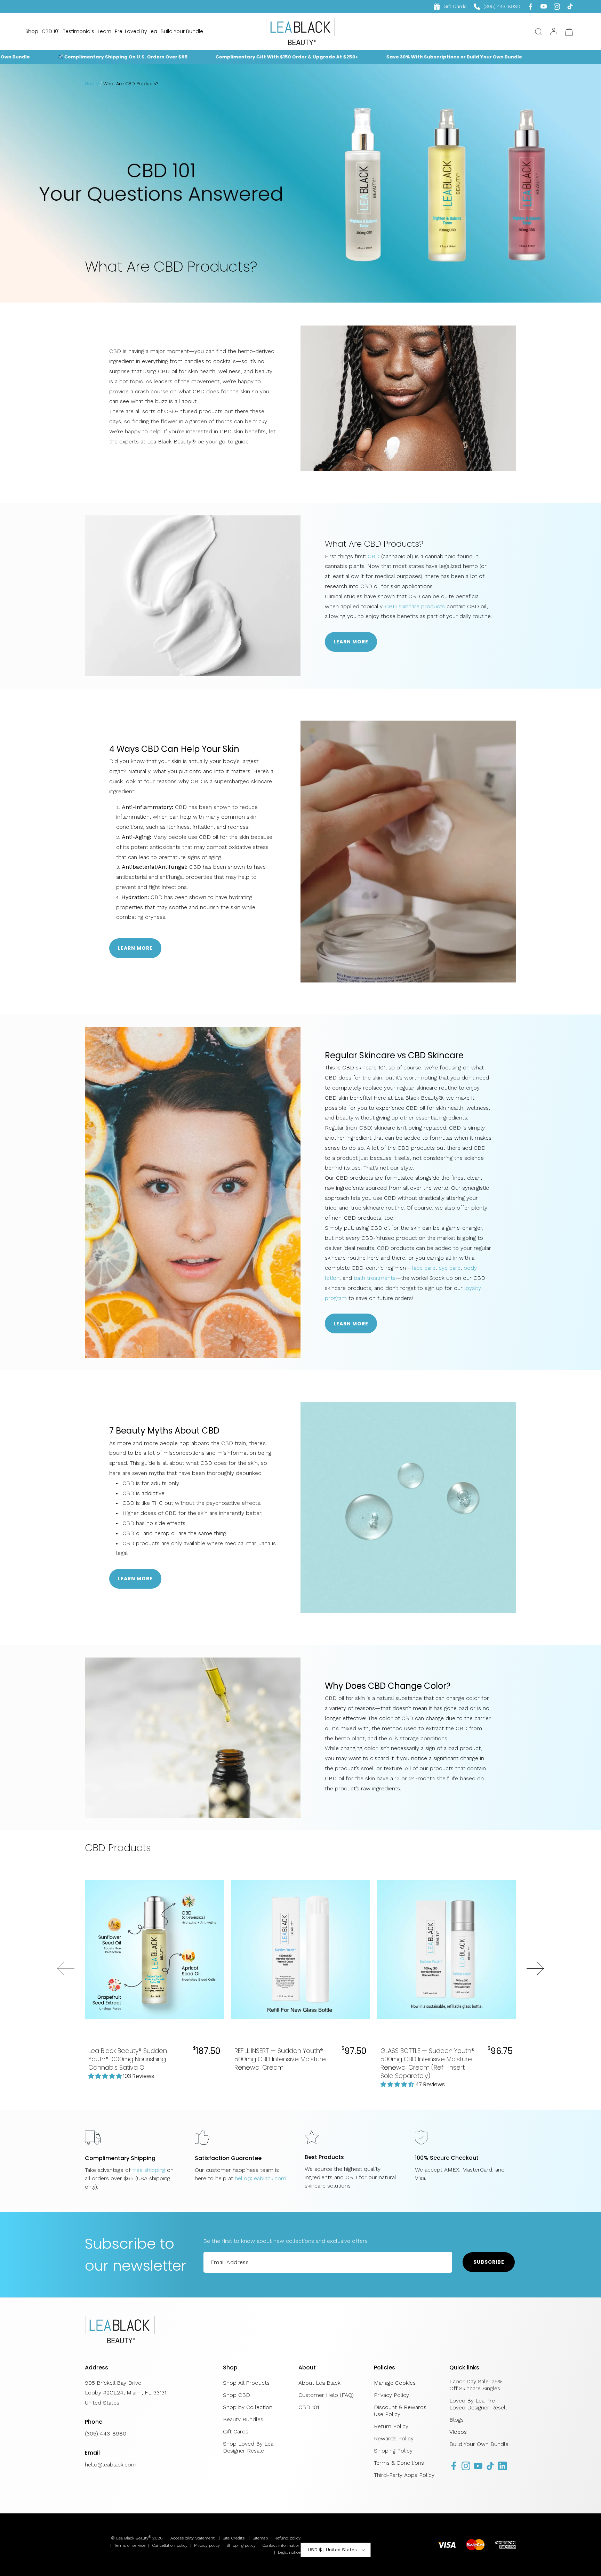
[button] (538, 32)
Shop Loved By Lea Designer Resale (248, 2447)
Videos (458, 2432)
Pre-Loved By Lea (136, 31)
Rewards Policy (394, 2438)
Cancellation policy (170, 2545)
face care (423, 1268)
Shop (32, 31)
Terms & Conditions (399, 2463)
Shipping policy (241, 2545)
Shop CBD (237, 2395)
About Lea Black (319, 2383)
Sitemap (260, 2538)
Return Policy (391, 2426)
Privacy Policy (391, 2395)
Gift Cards (455, 6)
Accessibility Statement (193, 2538)
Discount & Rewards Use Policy (400, 2411)
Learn (105, 31)
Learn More (351, 642)
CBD (374, 556)
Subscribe (489, 2262)
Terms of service (130, 2545)
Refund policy (287, 2538)
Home (92, 84)
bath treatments (375, 1278)
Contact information (281, 2545)
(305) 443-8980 (497, 6)
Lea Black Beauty (132, 2538)
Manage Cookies (395, 2383)
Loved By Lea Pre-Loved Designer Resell (478, 2404)
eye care (450, 1268)
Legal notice (289, 2552)
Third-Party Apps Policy (404, 2475)
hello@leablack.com (261, 2178)
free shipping (149, 2170)
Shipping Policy (393, 2451)
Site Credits (234, 2538)
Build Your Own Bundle (479, 2444)
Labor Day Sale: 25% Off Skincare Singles (476, 2385)
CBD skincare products (415, 606)
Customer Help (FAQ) (326, 2395)
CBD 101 (51, 31)
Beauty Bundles (243, 2419)
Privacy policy (207, 2545)
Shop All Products (246, 2383)
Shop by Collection (248, 2407)
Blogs (456, 2420)
